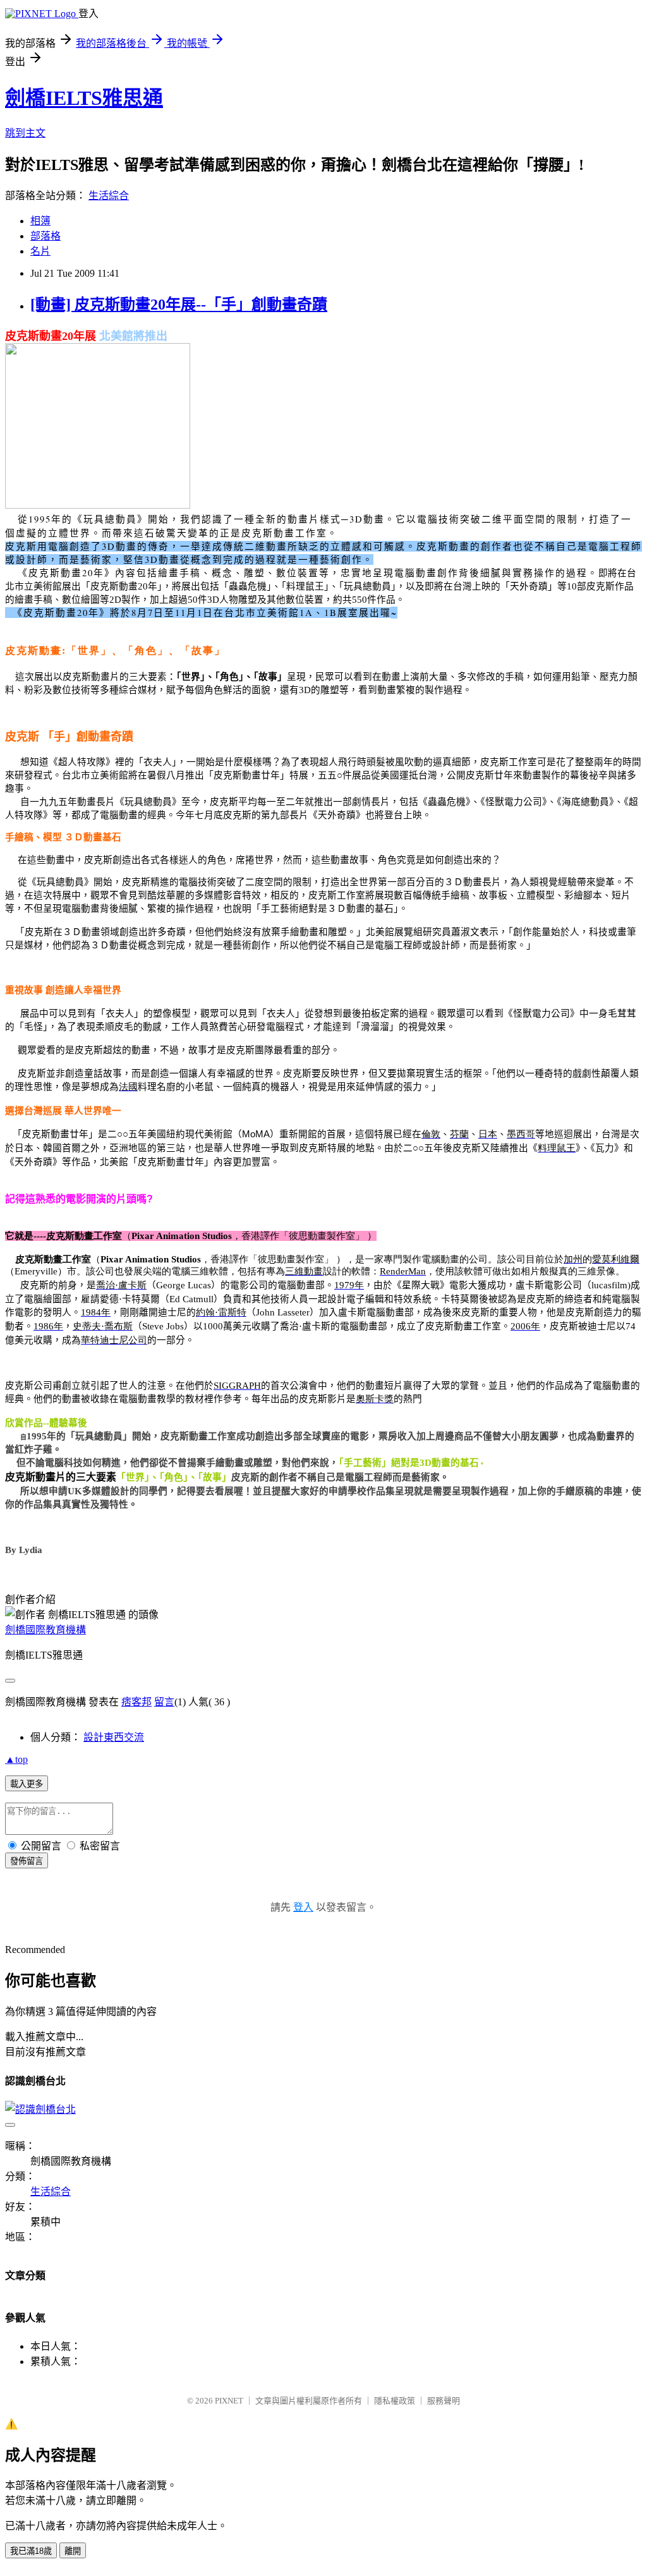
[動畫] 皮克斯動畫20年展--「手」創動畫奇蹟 (179, 305)
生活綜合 (109, 196)
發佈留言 (27, 1861)
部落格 (45, 236)
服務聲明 (444, 2401)
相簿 (40, 221)
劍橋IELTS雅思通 (84, 98)
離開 (73, 2551)
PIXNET (229, 2401)
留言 (164, 1702)
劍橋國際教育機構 (45, 1630)
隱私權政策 (395, 2401)
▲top (16, 1759)
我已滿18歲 (31, 2551)
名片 (40, 251)
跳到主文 (25, 133)
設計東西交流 (114, 1737)
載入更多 (27, 1784)
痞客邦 (136, 1702)
